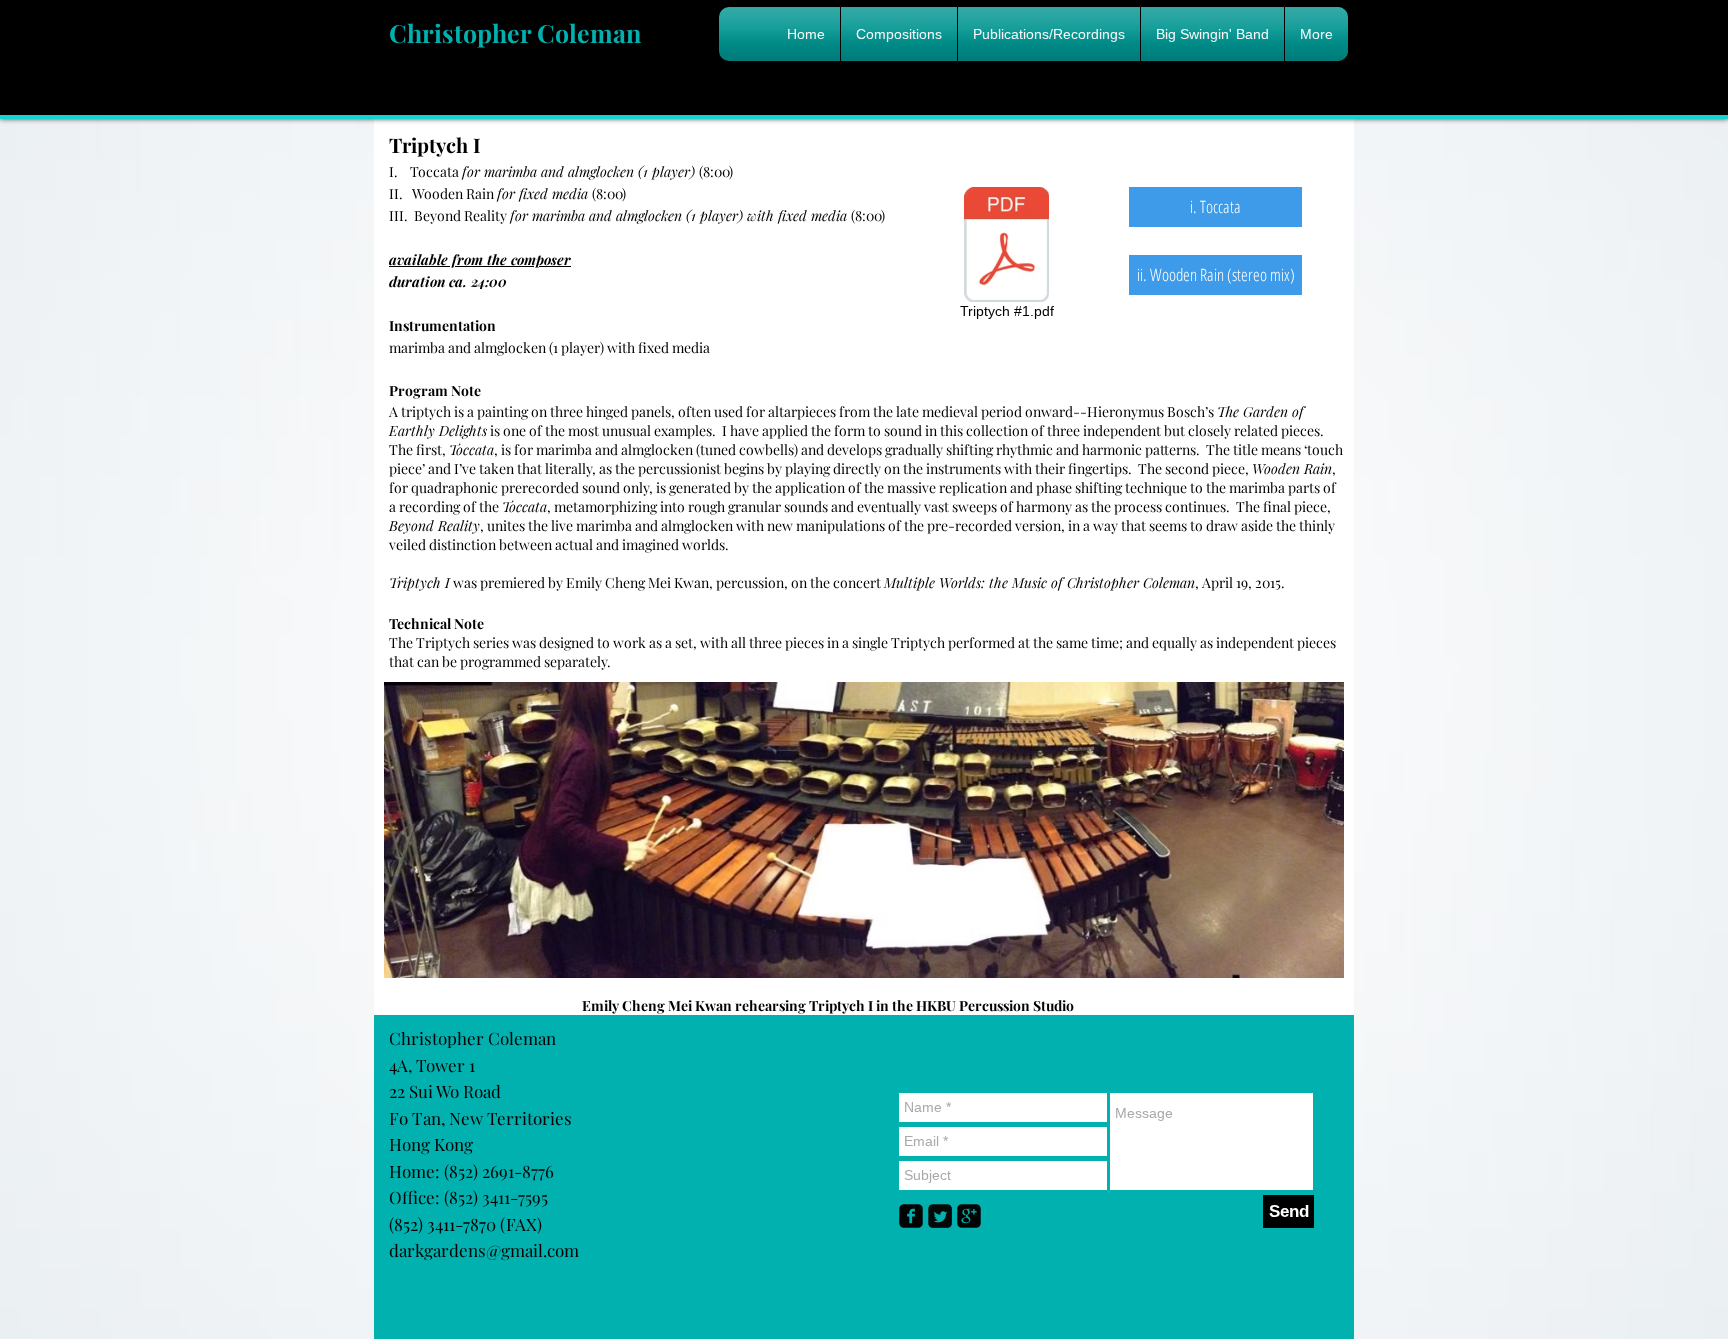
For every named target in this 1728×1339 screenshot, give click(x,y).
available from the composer (480, 259)
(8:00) (597, 171)
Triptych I (435, 144)
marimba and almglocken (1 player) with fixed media (549, 347)
